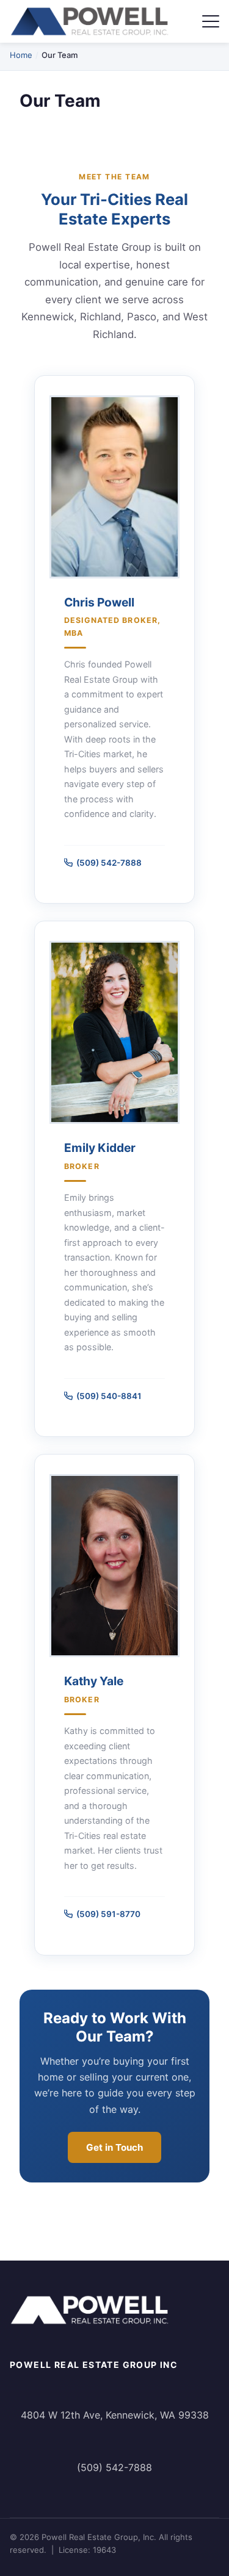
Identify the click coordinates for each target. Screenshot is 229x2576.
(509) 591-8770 (108, 1914)
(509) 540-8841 (109, 1396)
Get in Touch (114, 2147)
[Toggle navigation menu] (211, 21)
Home (21, 55)
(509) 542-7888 (109, 863)
